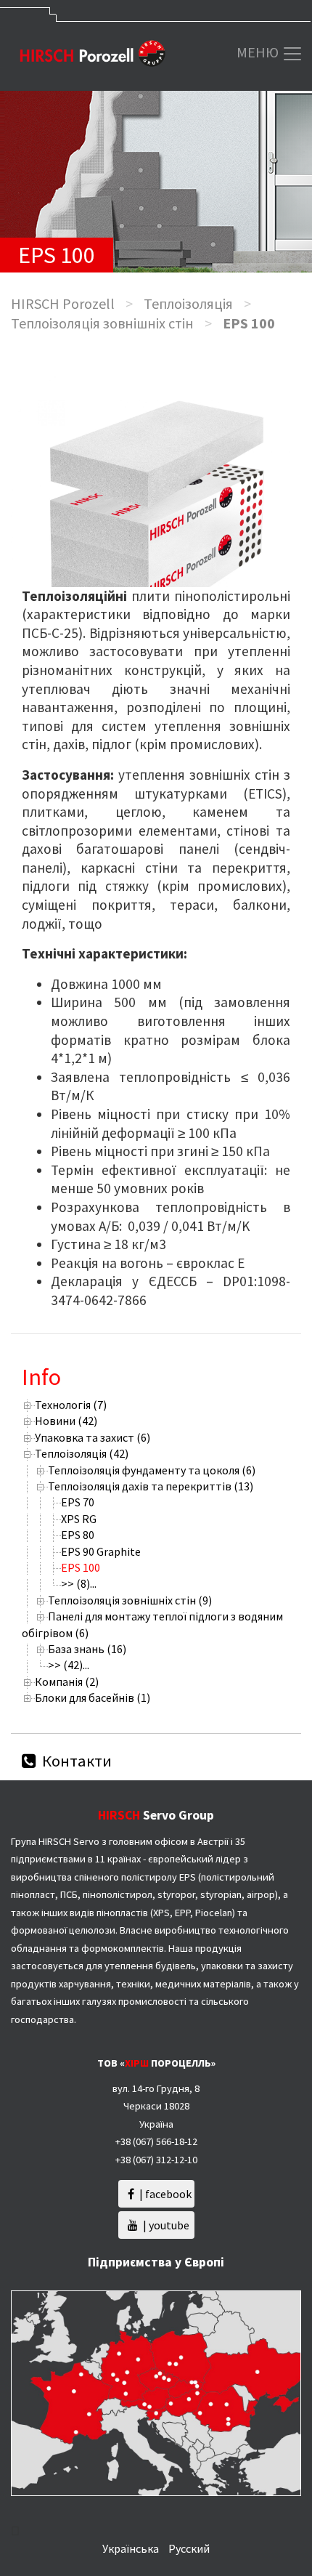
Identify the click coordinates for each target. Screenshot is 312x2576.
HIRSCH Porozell (63, 303)
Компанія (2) (67, 1681)
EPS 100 (81, 1567)
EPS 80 (78, 1535)
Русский (189, 2548)
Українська (131, 2548)
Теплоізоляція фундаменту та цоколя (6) (152, 1470)
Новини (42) (66, 1421)
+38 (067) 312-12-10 (156, 2160)
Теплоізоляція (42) (82, 1453)
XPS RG (79, 1519)
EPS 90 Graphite (101, 1551)
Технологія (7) (71, 1405)
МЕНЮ (259, 52)
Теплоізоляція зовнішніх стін (102, 323)
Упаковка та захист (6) (93, 1437)
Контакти (75, 1761)
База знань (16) (87, 1649)
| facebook (164, 2194)
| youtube (165, 2225)
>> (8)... (79, 1583)
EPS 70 (78, 1502)
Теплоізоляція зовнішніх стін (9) (130, 1600)
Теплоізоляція (188, 303)
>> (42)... (69, 1665)
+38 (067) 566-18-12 (156, 2141)
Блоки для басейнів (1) (93, 1697)
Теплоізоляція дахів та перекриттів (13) (151, 1486)
